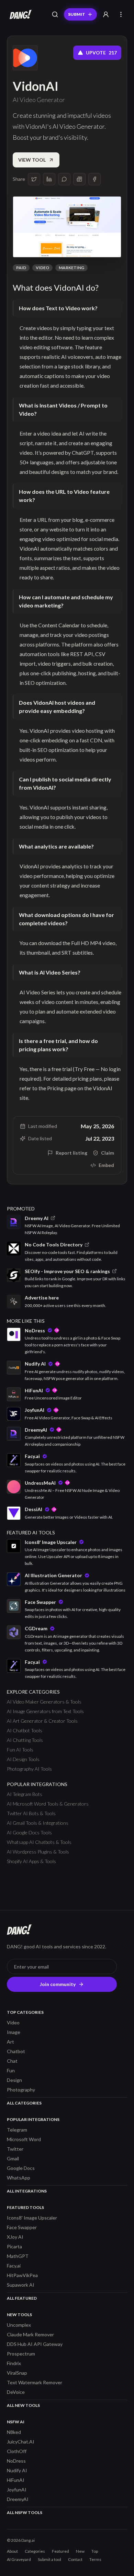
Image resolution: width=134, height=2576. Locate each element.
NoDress (16, 2461)
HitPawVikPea (22, 2275)
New (80, 2551)
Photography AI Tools (29, 1769)
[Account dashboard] (106, 14)
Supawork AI (21, 2285)
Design (14, 2080)
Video (42, 268)
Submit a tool (49, 2559)
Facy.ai (14, 2266)
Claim (108, 1153)
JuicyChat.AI (21, 2442)
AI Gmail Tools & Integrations (38, 1823)
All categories (24, 2103)
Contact (75, 2559)
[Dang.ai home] (19, 14)
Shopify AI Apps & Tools (31, 1861)
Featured (60, 2551)
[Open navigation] (121, 14)
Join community (58, 1984)
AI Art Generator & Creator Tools (42, 1721)
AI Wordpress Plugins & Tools (38, 1852)
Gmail (13, 2158)
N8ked (14, 2432)
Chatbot (16, 2051)
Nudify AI (17, 2470)
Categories (35, 2551)
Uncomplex (19, 2325)
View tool (32, 160)
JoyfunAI (17, 2490)
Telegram (17, 2130)
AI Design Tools (23, 1759)
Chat (12, 2061)
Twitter (15, 2149)
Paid (21, 268)
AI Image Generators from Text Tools (45, 1711)
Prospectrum (21, 2354)
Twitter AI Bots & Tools (31, 1813)
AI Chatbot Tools (25, 1730)
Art (10, 2042)
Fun (11, 2070)
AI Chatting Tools (25, 1740)
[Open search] (55, 14)
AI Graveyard (19, 2559)
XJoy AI (15, 2237)
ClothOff (17, 2451)
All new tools (23, 2405)
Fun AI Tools (20, 1750)
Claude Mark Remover (30, 2334)
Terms (95, 2559)
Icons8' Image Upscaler (32, 2218)
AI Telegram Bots (25, 1794)
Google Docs (21, 2168)
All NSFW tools (25, 2512)
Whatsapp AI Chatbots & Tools (39, 1842)
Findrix (14, 2363)
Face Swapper (22, 2227)
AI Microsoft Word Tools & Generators (48, 1804)
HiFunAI (16, 2480)
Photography (21, 2090)
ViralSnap (17, 2373)
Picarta (14, 2246)
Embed (106, 1165)
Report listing (71, 1153)
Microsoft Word (24, 2139)
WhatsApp (19, 2178)
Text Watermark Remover (35, 2382)
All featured (22, 2298)
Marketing (71, 268)
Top (95, 2551)
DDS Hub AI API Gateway (35, 2344)
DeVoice (16, 2392)
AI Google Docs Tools (29, 1832)
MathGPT (18, 2256)
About (12, 2551)
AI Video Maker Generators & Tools (44, 1702)
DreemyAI (18, 2499)
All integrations (27, 2191)
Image (14, 2032)
